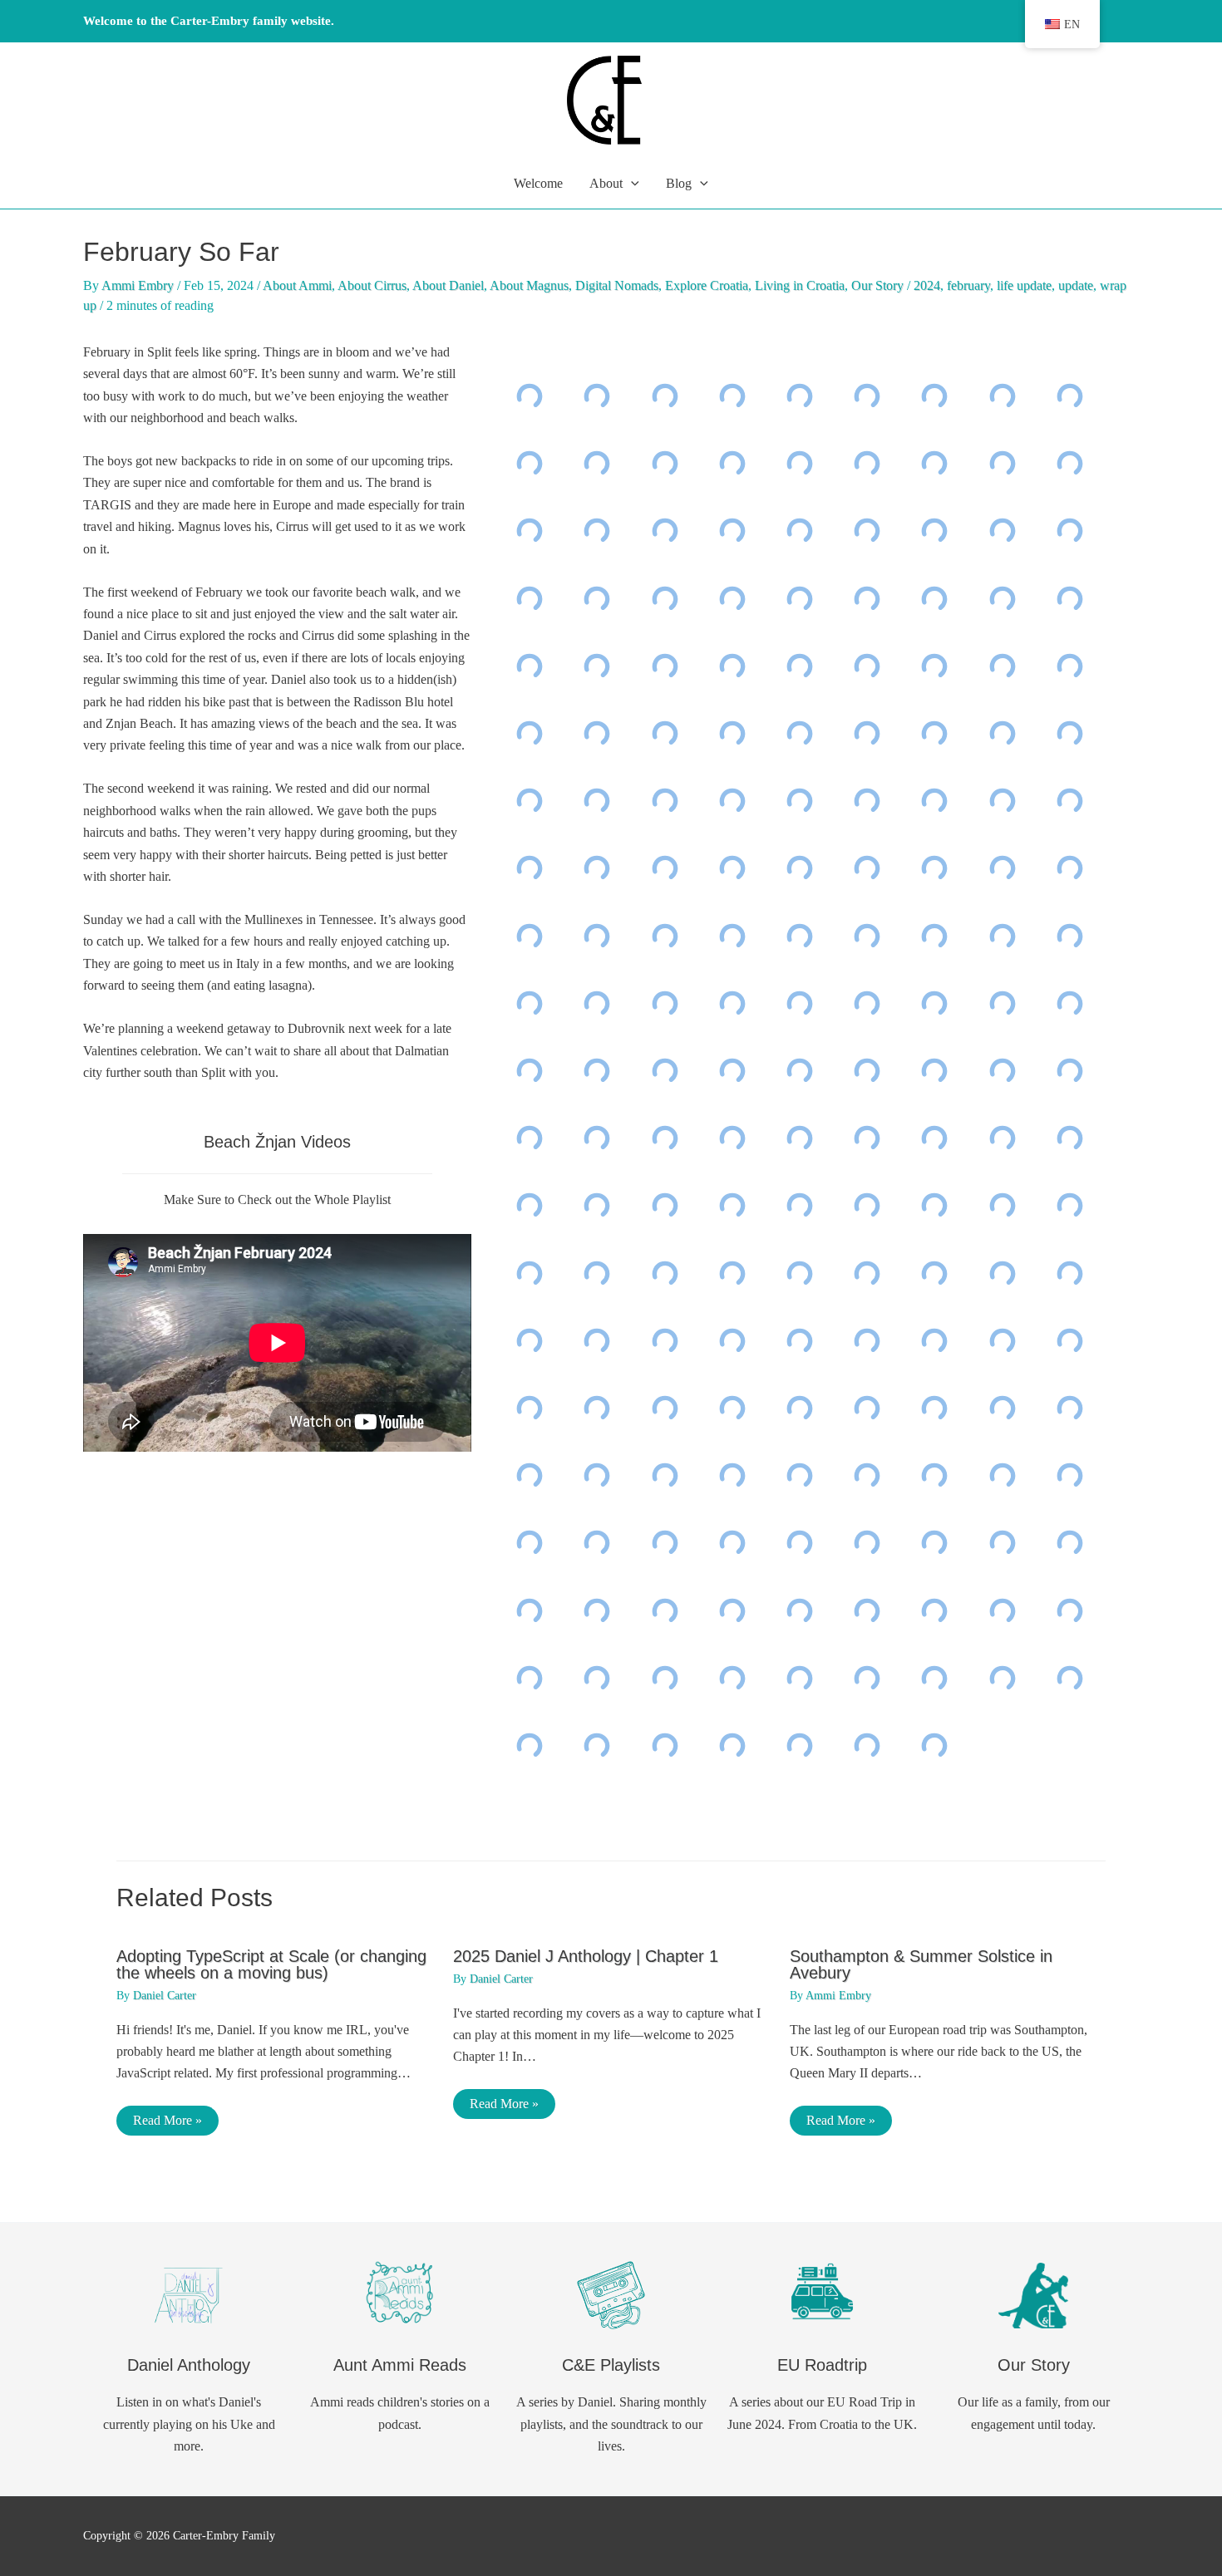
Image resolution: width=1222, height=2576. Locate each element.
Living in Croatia (800, 285)
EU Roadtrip (822, 2365)
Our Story (877, 285)
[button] (631, 184)
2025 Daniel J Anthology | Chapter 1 (586, 1956)
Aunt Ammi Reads (400, 2365)
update (1076, 285)
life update (1024, 285)
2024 (927, 285)
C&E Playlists (611, 2365)
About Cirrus (372, 285)
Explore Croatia (707, 285)
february (968, 285)
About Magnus (529, 285)
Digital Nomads (617, 285)
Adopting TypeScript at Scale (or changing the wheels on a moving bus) (271, 1964)
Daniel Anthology (189, 2365)
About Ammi (297, 285)
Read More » (168, 2120)
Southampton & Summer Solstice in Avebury (921, 1964)
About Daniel (448, 285)
